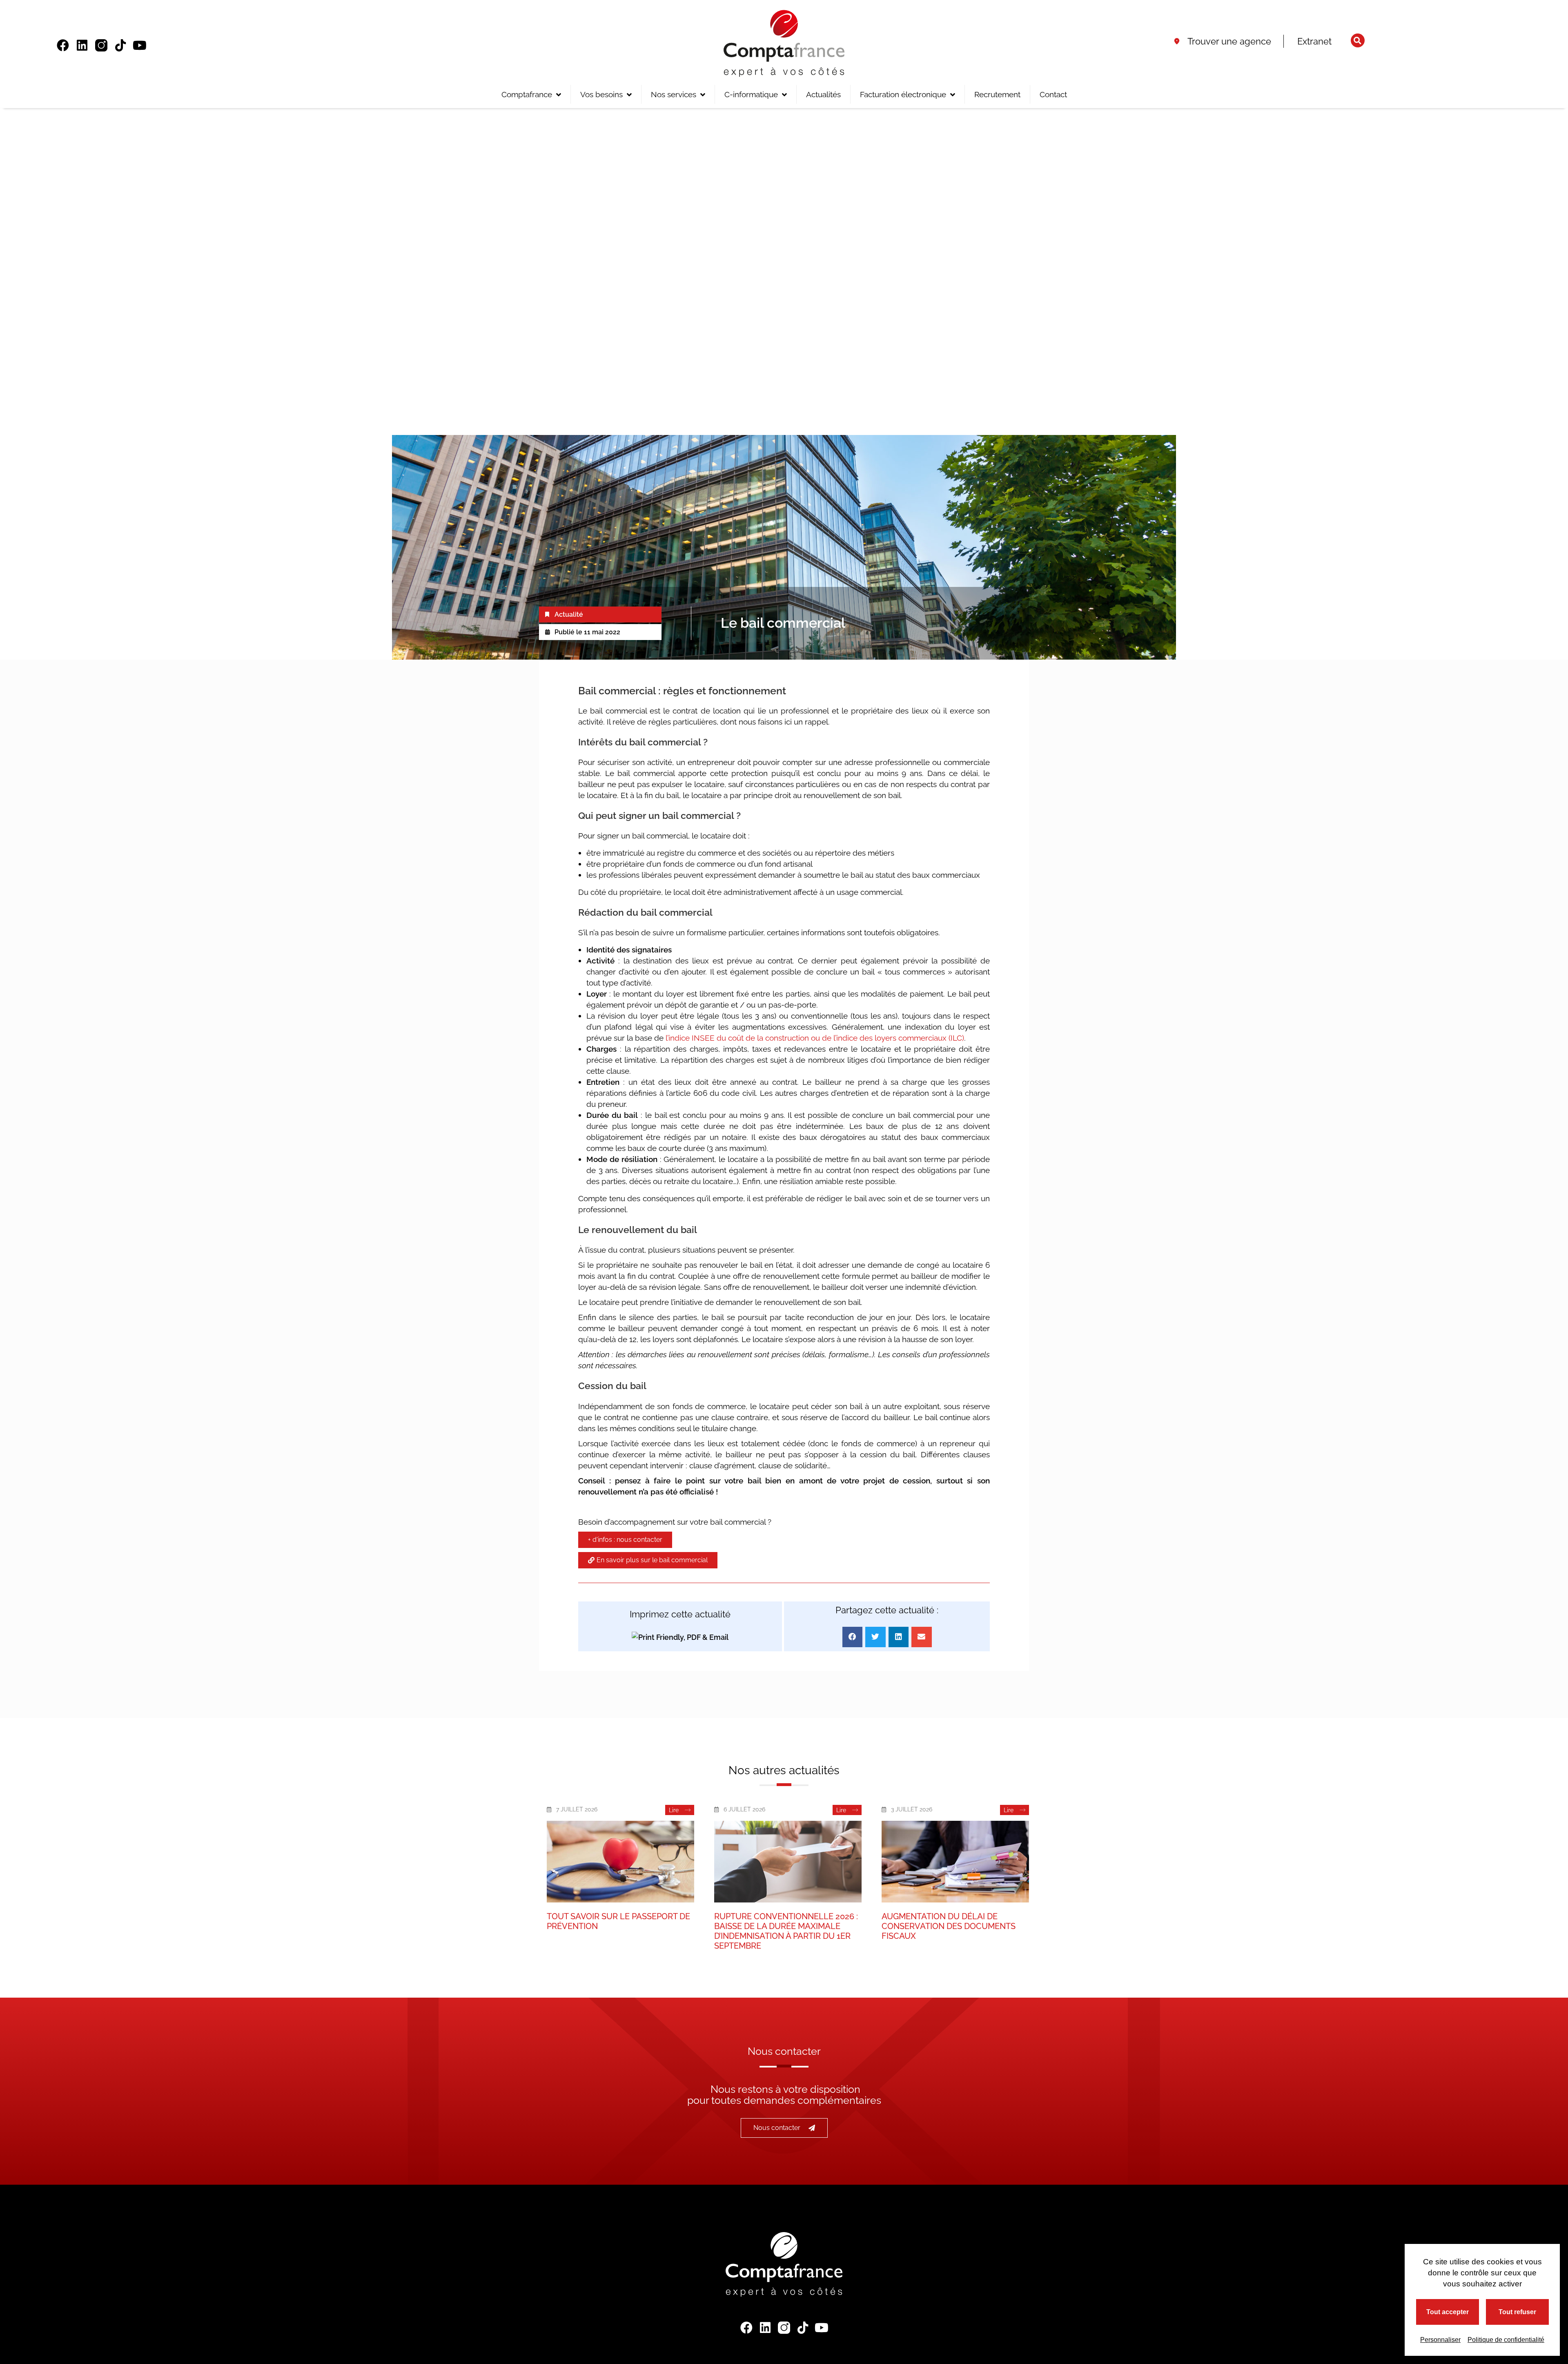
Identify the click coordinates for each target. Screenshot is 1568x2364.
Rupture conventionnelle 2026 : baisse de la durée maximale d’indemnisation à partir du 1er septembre (786, 1931)
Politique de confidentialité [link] (1506, 2340)
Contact (1053, 94)
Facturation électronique (903, 94)
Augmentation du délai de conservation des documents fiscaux (949, 1926)
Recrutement (997, 94)
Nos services (674, 94)
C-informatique (751, 94)
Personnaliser (1440, 2340)
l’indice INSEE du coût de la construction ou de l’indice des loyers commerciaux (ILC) (815, 1038)
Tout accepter (1448, 2312)
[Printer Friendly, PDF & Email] (680, 1637)
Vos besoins (601, 94)
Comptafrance (527, 94)
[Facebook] (63, 45)
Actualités (823, 94)
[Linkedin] (82, 45)
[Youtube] (140, 45)
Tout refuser (1517, 2312)
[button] (1358, 40)
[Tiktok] (120, 45)
